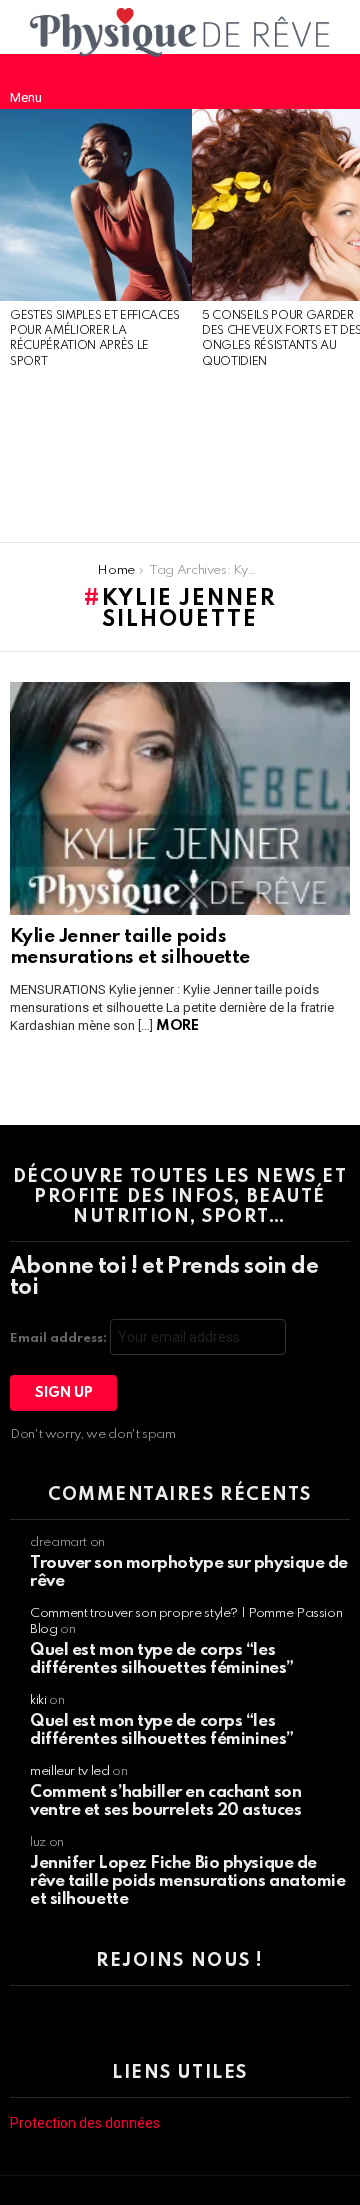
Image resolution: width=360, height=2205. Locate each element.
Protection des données (85, 2123)
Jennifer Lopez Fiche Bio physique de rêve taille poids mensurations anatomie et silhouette (187, 1881)
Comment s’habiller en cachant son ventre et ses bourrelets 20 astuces (165, 1801)
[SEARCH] (334, 81)
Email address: (60, 1338)
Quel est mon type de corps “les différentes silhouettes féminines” (162, 1659)
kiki (38, 1700)
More (177, 1026)
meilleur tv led (70, 1771)
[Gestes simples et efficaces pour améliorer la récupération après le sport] (96, 205)
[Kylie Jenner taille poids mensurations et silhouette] (180, 799)
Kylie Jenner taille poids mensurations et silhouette (130, 947)
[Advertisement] (96, 457)
